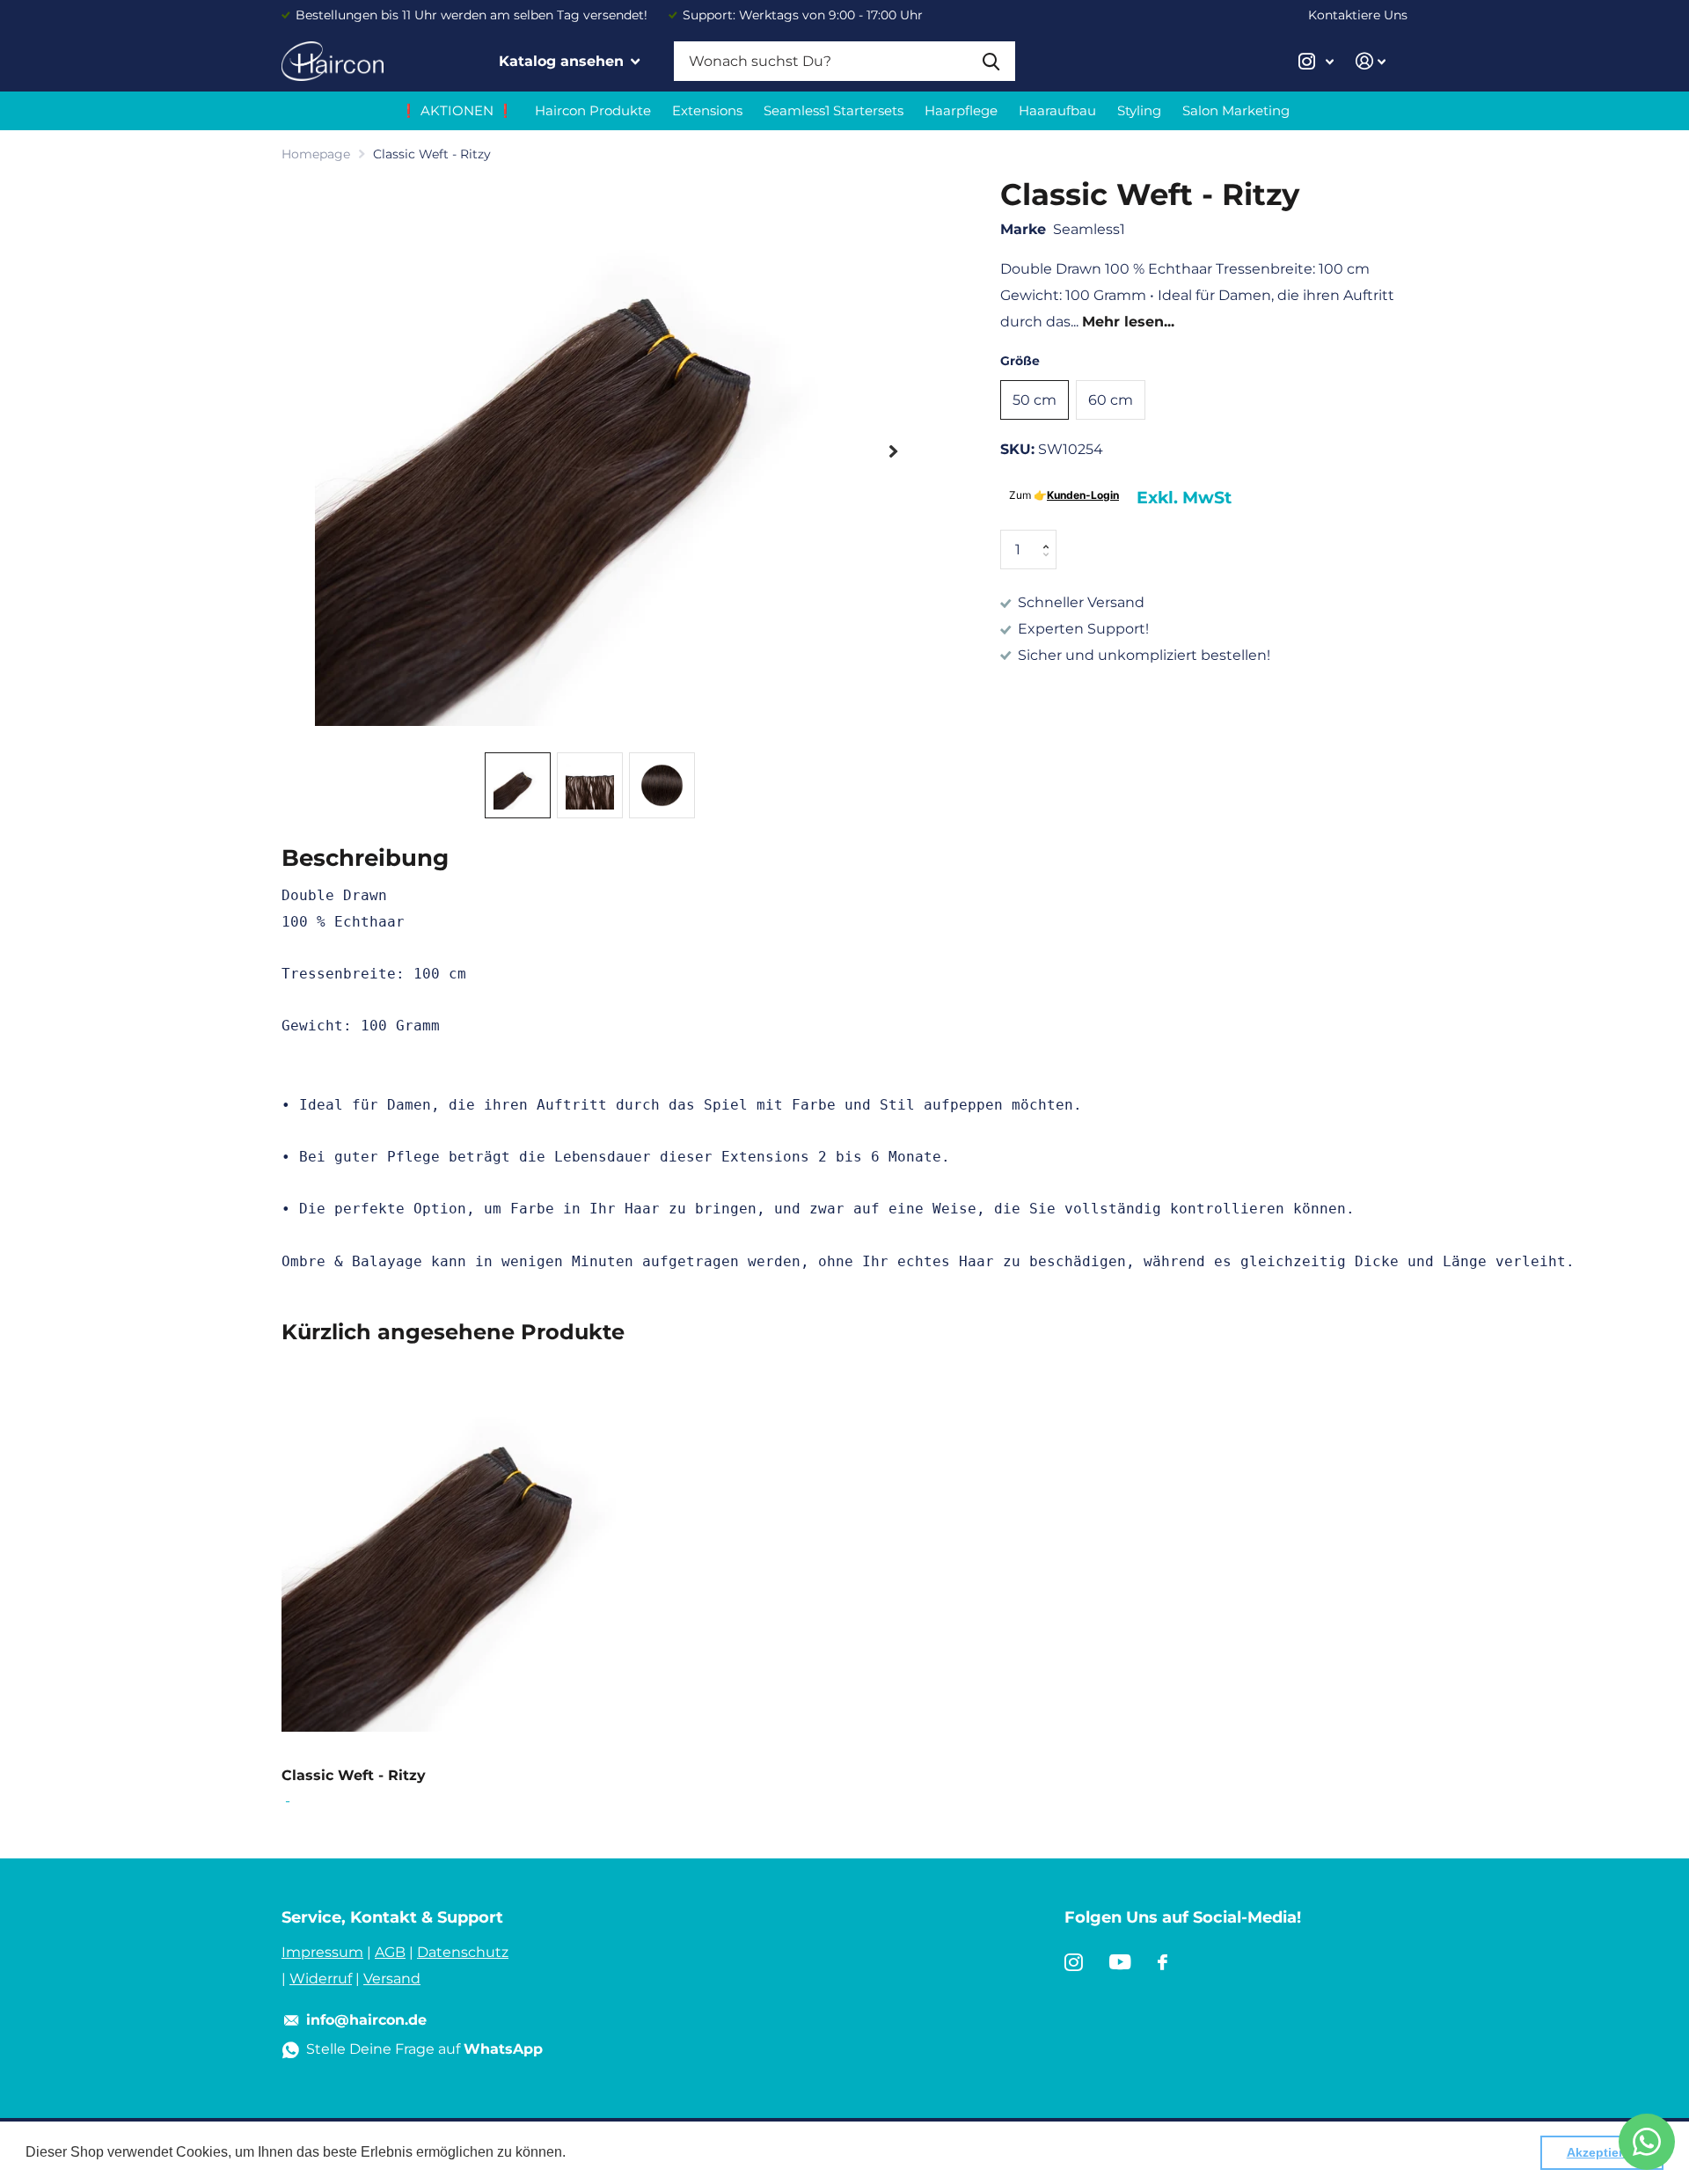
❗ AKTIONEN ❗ (457, 110)
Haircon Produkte (593, 110)
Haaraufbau (1057, 110)
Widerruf (321, 1979)
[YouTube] (1120, 1962)
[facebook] (1163, 1962)
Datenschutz (463, 1952)
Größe (1020, 361)
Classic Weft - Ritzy (354, 1775)
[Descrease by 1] (1050, 564)
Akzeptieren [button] (1602, 2152)
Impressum (322, 1952)
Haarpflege (961, 110)
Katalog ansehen (563, 61)
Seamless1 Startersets (834, 110)
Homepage (316, 154)
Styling (1139, 110)
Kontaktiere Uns (1358, 15)
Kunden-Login (1083, 495)
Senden (991, 61)
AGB (390, 1952)
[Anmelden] (1371, 61)
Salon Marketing (1236, 110)
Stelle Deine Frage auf (424, 2049)
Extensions (707, 110)
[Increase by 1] (1050, 535)
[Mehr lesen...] (1316, 61)
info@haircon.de (366, 2020)
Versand (392, 1979)
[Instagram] (1074, 1962)
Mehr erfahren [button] (615, 2152)
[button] (893, 451)
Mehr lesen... (1128, 322)
